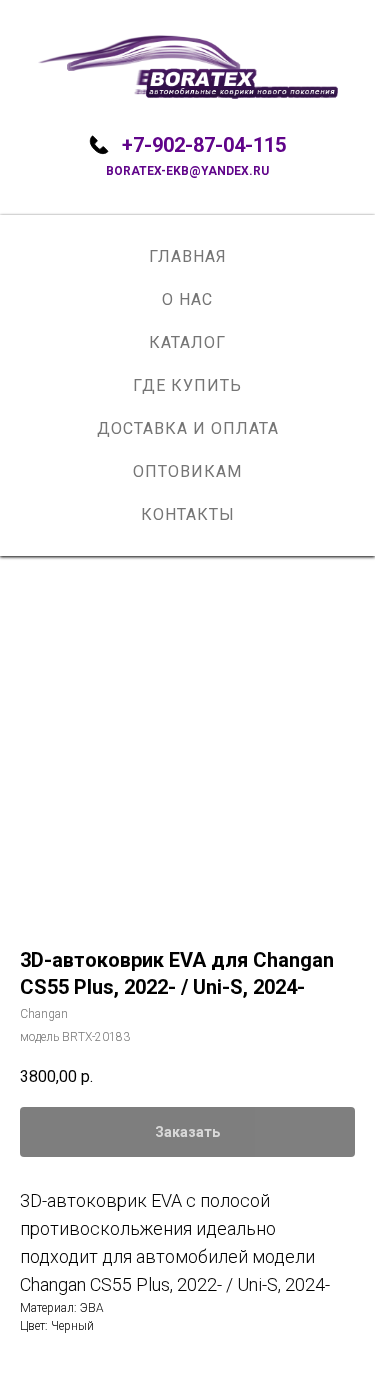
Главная (188, 256)
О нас (187, 299)
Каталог (187, 342)
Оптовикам (187, 471)
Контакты (188, 514)
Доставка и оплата (188, 428)
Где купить (187, 385)
